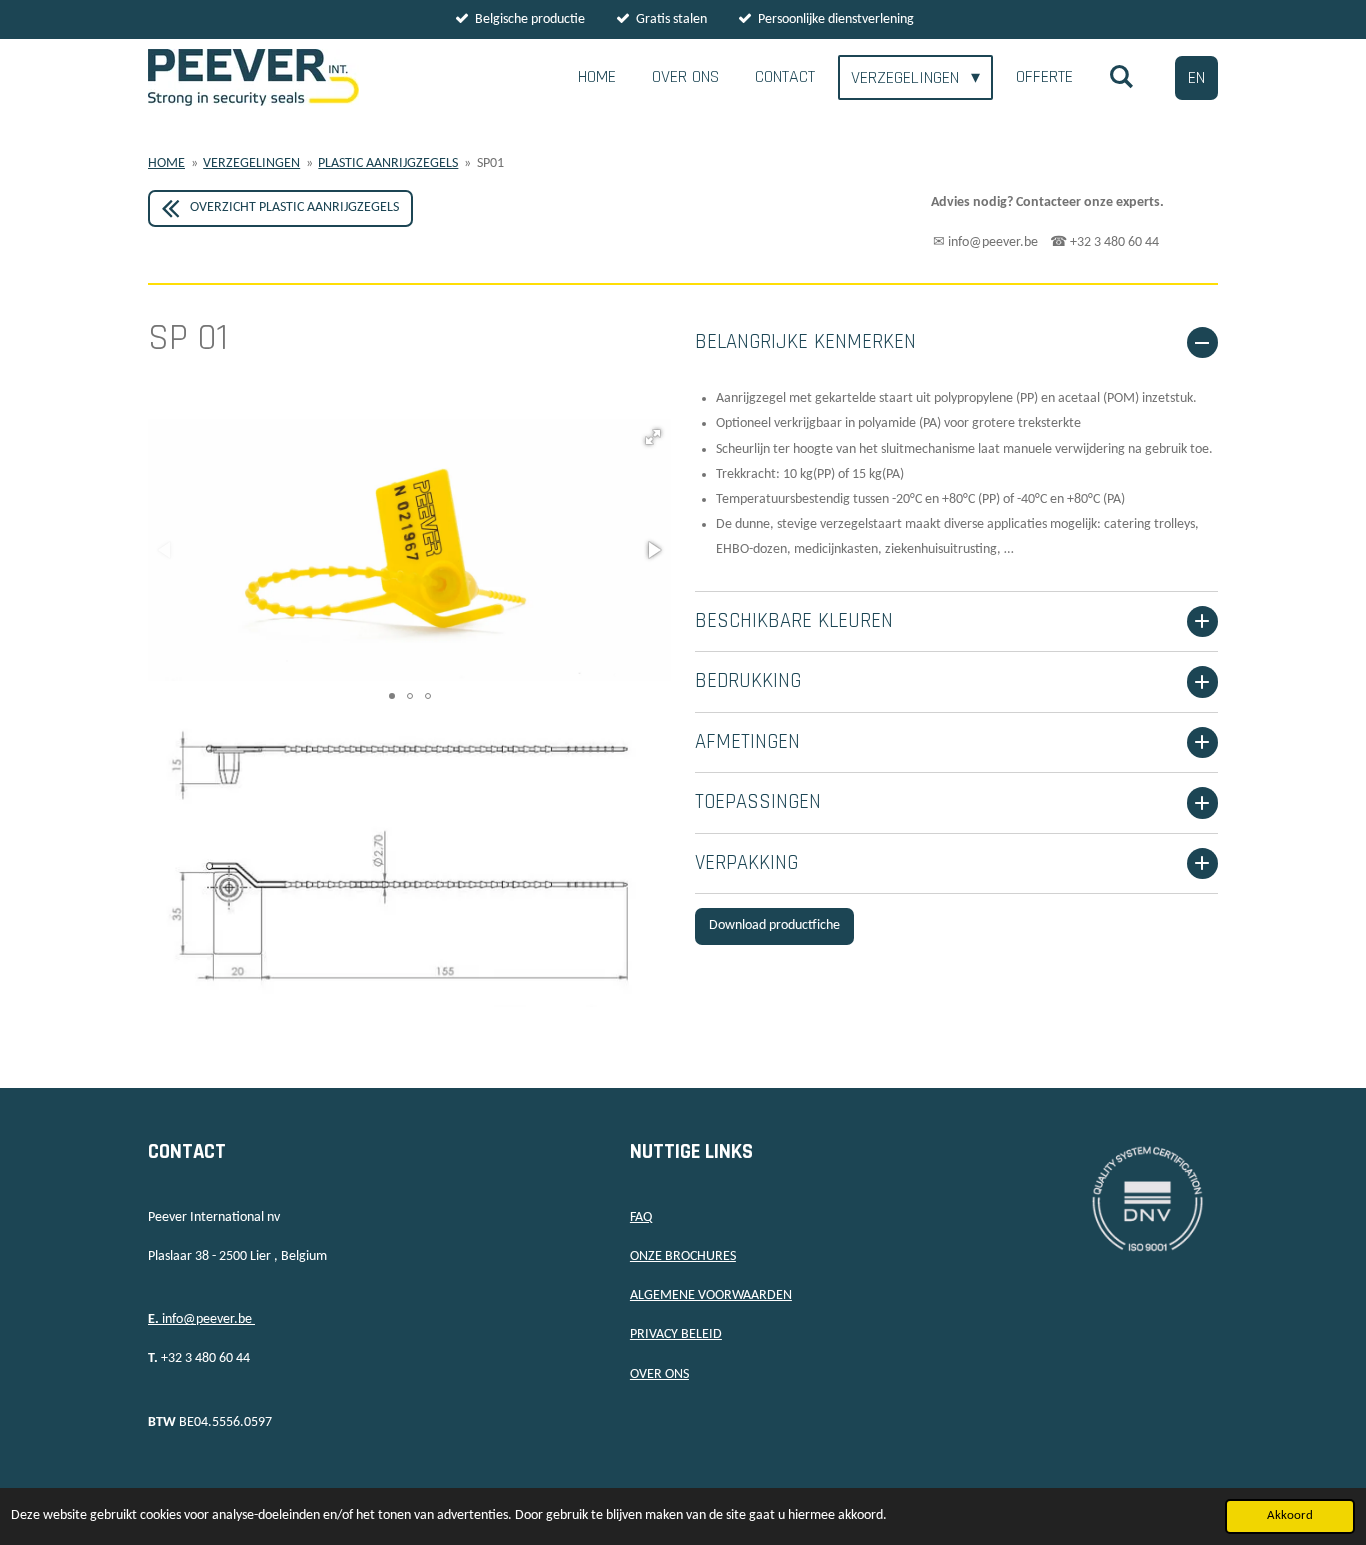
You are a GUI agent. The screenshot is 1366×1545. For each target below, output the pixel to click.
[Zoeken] (1121, 77)
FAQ (641, 1217)
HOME (166, 163)
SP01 (490, 163)
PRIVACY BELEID (676, 1334)
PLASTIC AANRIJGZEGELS (388, 163)
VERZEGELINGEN (251, 163)
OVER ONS (659, 1374)
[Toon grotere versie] (409, 866)
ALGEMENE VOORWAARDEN (711, 1295)
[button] (653, 437)
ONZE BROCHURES (683, 1256)
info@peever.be (201, 1319)
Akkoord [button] (1290, 1516)
